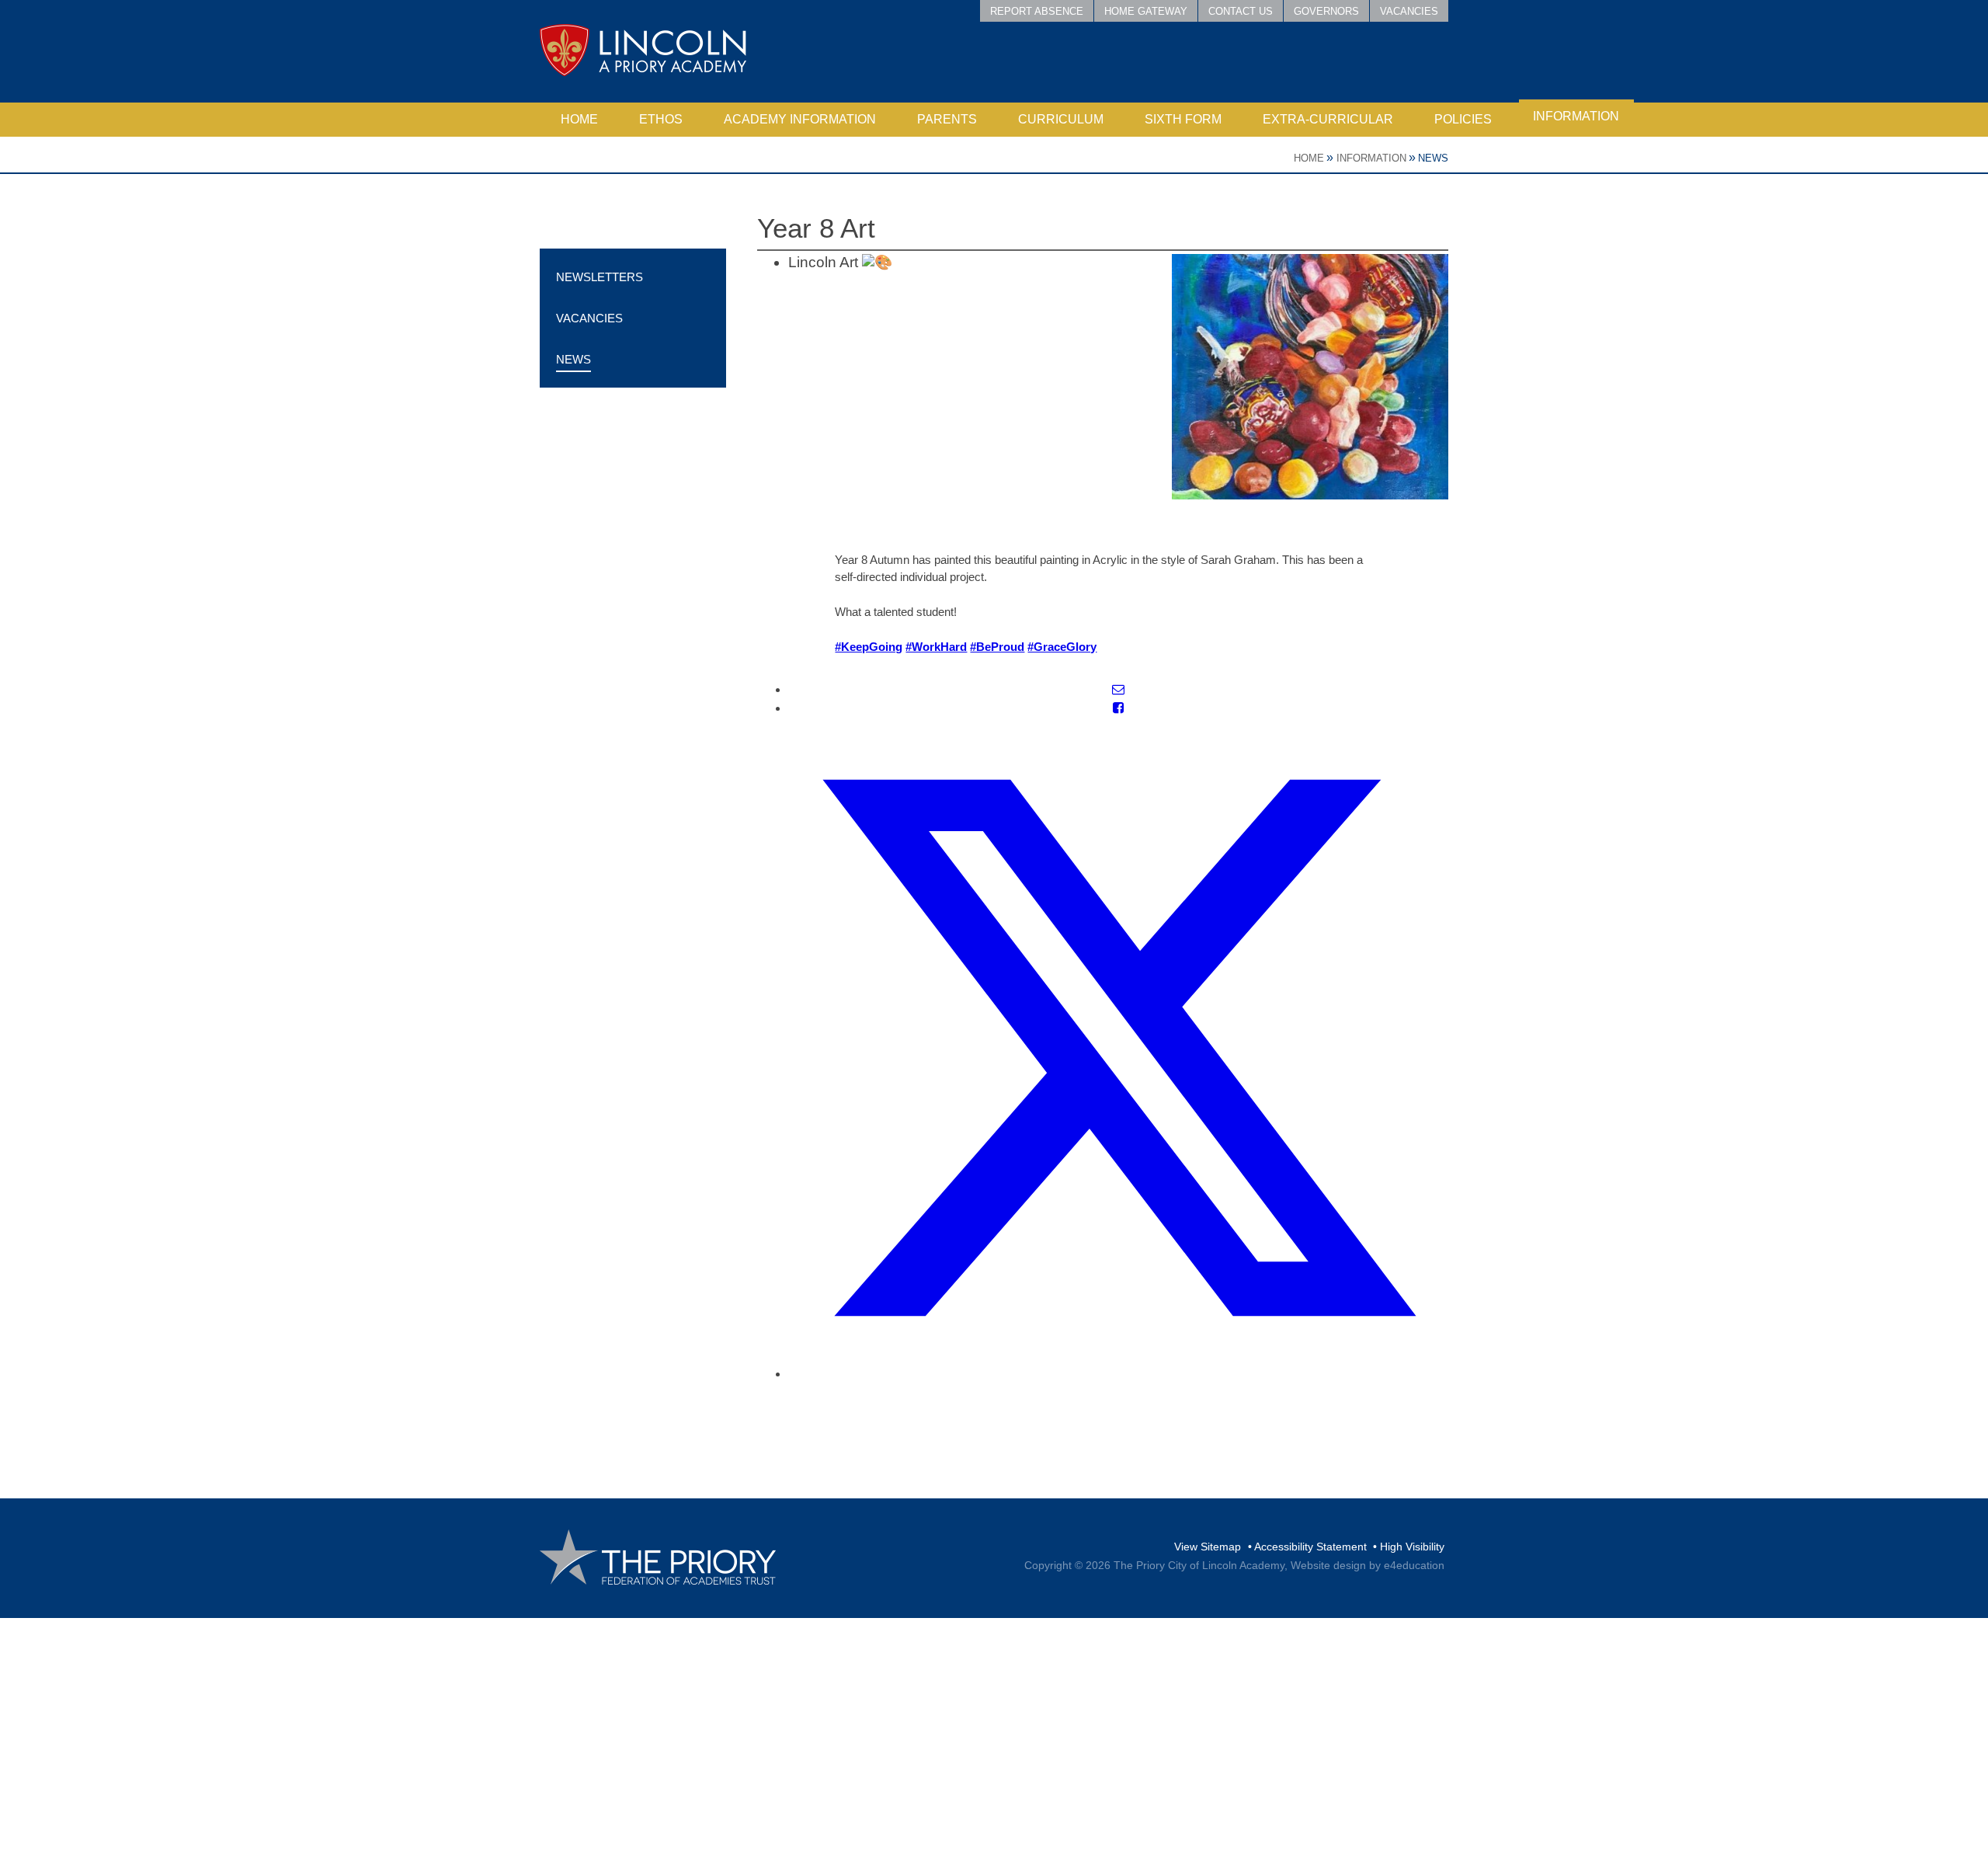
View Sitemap (1208, 1547)
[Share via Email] (1118, 689)
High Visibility (1412, 1547)
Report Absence (1037, 11)
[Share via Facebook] (1118, 708)
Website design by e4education (1368, 1565)
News (1433, 158)
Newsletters (600, 277)
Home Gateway (1146, 11)
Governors (1326, 11)
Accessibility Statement (1310, 1547)
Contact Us (1241, 11)
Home (1309, 158)
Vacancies (1409, 11)
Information (1371, 158)
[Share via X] (1118, 1374)
